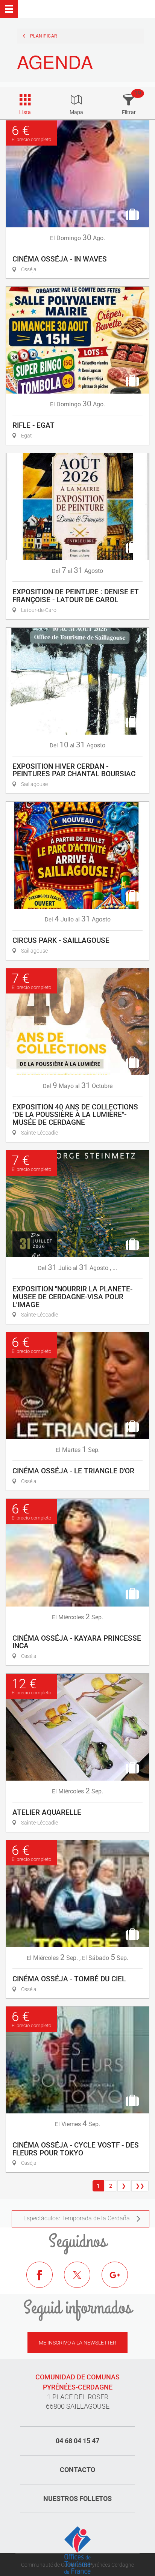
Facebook (45, 2280)
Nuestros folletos (77, 2499)
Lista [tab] (25, 112)
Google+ (120, 2280)
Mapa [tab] (76, 112)
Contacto (77, 2470)
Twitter (83, 2280)
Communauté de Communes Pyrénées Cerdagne (77, 2565)
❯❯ (140, 2186)
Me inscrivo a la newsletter (77, 2343)
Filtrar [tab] (129, 112)
